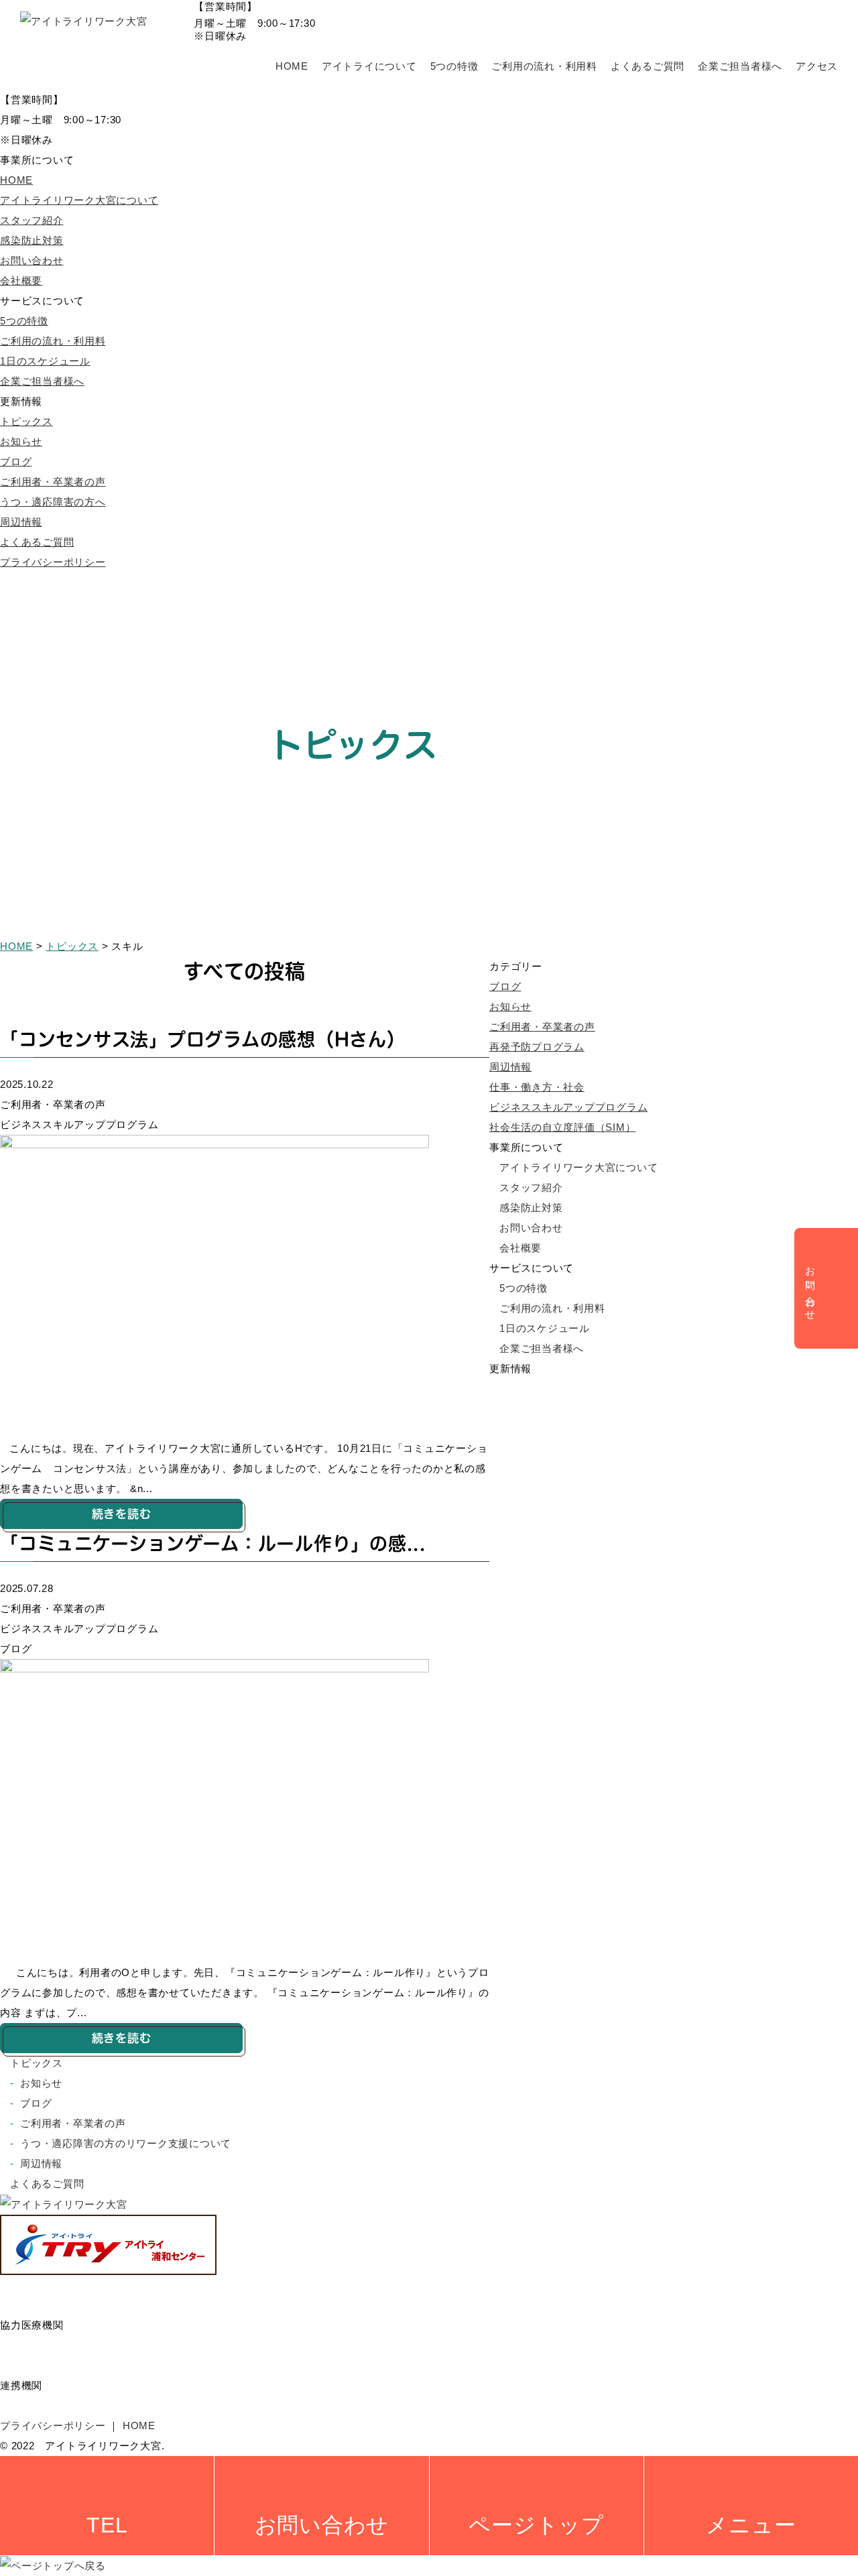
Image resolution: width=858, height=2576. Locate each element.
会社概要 (21, 281)
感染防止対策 (32, 240)
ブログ (16, 462)
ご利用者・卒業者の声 (53, 482)
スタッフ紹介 (32, 220)
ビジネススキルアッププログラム (568, 1107)
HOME (292, 66)
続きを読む (122, 1514)
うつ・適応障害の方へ (53, 502)
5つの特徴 (454, 66)
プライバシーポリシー (53, 562)
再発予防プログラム (537, 1047)
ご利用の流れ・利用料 (544, 66)
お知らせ (21, 441)
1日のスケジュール (45, 361)
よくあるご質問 (648, 66)
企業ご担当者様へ (740, 66)
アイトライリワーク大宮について (79, 200)
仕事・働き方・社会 (537, 1087)
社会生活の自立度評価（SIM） (562, 1127)
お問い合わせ (32, 260)
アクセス (817, 66)
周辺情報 (21, 522)
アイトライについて (369, 66)
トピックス (26, 421)
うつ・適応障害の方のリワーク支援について (126, 2143)
